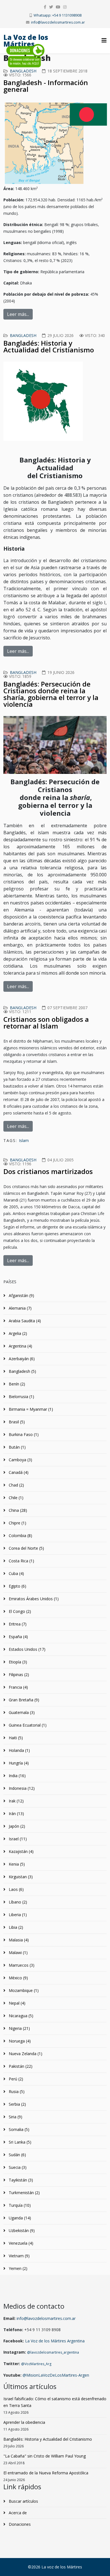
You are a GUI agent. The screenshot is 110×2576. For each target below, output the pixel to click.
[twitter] (51, 7)
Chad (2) (16, 1485)
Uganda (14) (19, 2218)
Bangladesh (23, 71)
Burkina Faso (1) (23, 1434)
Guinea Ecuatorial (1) (27, 1725)
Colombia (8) (20, 1536)
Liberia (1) (17, 1915)
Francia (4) (18, 1687)
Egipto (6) (17, 1586)
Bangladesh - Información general (46, 86)
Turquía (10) (19, 2205)
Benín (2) (16, 1384)
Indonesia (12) (21, 1788)
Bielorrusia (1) (21, 1397)
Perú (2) (15, 2079)
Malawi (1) (18, 1952)
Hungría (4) (18, 1763)
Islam (24, 1140)
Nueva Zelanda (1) (25, 2054)
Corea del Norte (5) (26, 1548)
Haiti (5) (15, 1738)
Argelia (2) (17, 1333)
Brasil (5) (16, 1422)
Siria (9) (15, 2117)
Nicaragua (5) (20, 2016)
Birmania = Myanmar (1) (30, 1409)
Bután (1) (17, 1447)
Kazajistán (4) (21, 1851)
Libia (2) (15, 1927)
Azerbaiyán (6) (21, 1359)
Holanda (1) (19, 1750)
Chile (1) (16, 1498)
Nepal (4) (16, 2003)
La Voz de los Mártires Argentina (55, 2341)
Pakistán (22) (20, 2066)
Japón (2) (16, 1826)
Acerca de (17, 2513)
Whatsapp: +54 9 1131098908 (58, 15)
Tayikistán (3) (20, 2180)
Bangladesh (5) (22, 1371)
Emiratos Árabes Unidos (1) (33, 1599)
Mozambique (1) (23, 1990)
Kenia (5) (16, 1864)
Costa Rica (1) (21, 1561)
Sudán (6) (17, 2155)
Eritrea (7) (17, 1624)
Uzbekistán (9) (21, 2230)
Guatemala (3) (21, 1712)
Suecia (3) (17, 2167)
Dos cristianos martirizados (48, 1171)
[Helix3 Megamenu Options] (104, 40)
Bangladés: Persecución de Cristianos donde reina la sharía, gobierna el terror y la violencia (51, 694)
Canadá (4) (18, 1472)
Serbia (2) (17, 2104)
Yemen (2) (17, 2268)
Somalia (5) (18, 2129)
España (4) (18, 1637)
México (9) (18, 1978)
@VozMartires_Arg (36, 2364)
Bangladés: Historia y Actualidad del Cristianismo (49, 346)
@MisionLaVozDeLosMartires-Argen (56, 2375)
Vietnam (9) (19, 2256)
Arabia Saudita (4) (24, 1321)
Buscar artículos (23, 2501)
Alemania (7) (20, 1308)
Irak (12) (16, 1801)
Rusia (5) (16, 2091)
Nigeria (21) (19, 2028)
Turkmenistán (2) (24, 2193)
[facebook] (45, 7)
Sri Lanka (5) (19, 2142)
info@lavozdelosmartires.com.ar (58, 22)
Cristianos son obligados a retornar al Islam (46, 1023)
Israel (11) (17, 1839)
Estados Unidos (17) (27, 1649)
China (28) (17, 1510)
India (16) (17, 1776)
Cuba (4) (16, 1573)
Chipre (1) (17, 1523)
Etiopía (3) (17, 1662)
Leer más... (18, 314)
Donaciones (19, 2524)
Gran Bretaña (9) (23, 1700)
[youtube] (58, 7)
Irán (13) (16, 1814)
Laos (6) (16, 1889)
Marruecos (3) (21, 1965)
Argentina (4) (20, 1346)
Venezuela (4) (20, 2243)
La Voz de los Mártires (26, 41)
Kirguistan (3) (20, 1877)
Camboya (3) (20, 1460)
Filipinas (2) (18, 1675)
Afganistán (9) (21, 1295)
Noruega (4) (19, 2041)
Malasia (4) (18, 1940)
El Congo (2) (19, 1611)
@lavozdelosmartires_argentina (53, 2352)
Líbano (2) (17, 1902)
